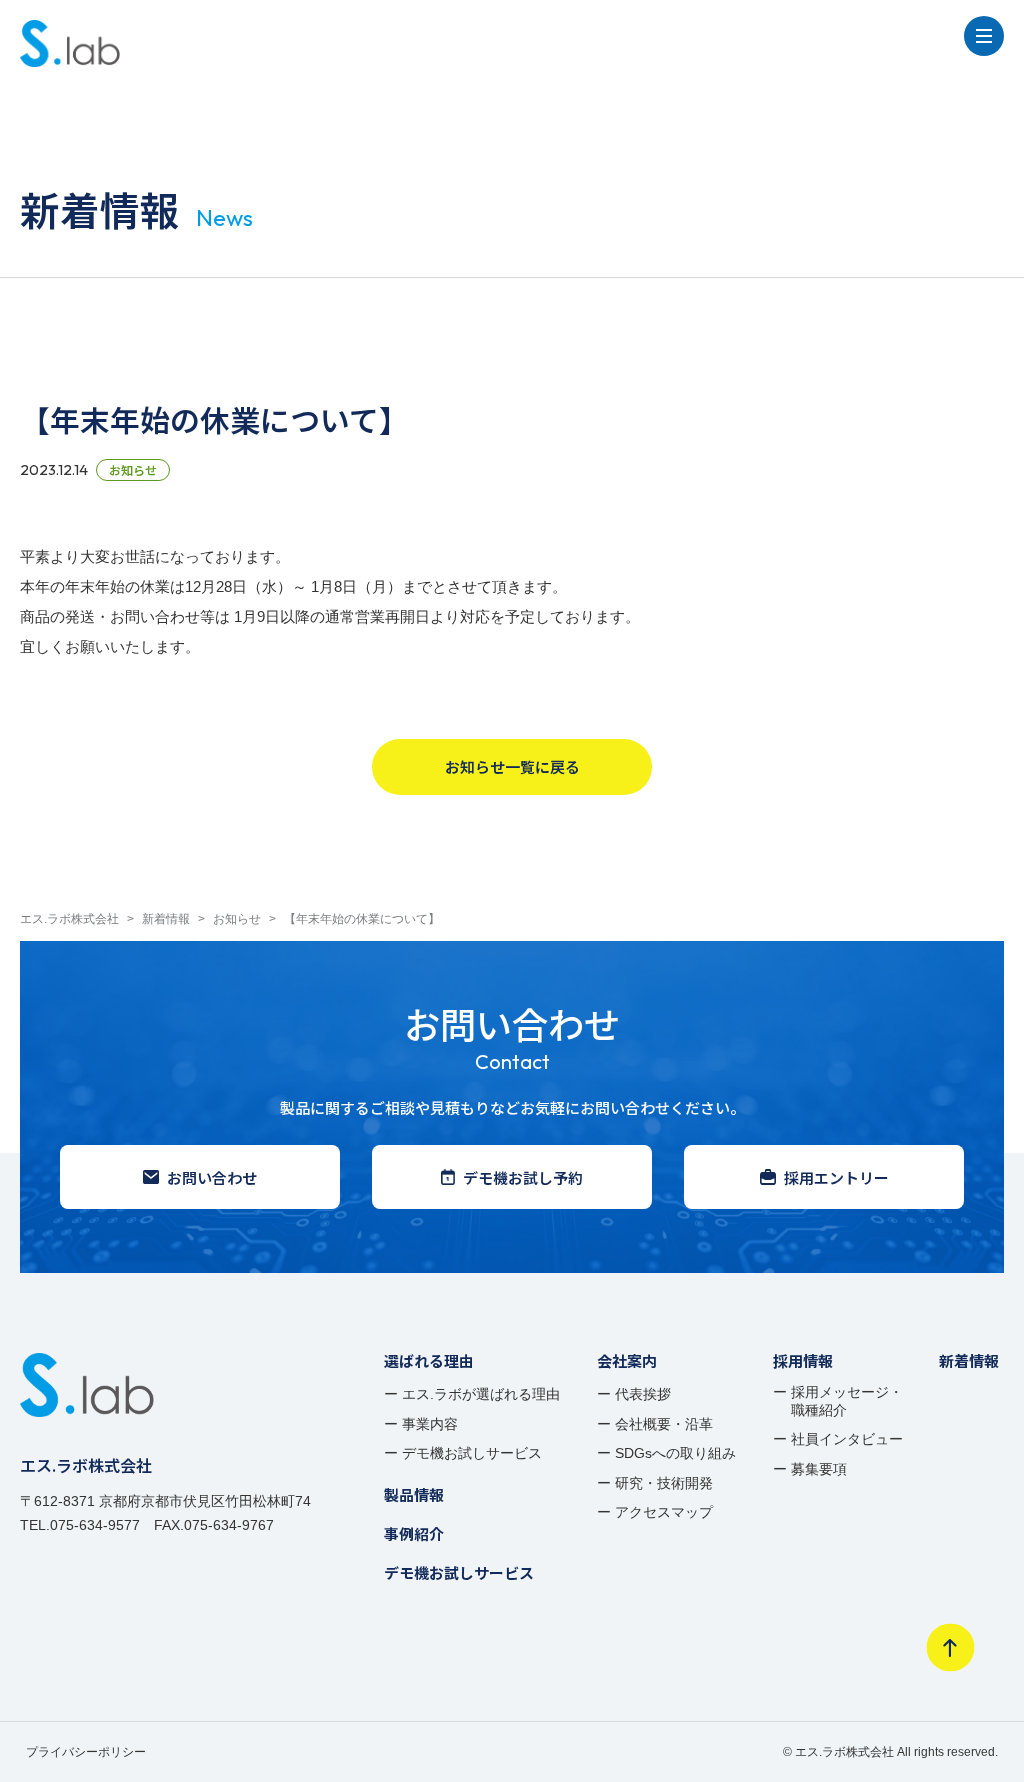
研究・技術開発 (664, 1483)
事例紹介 (414, 1533)
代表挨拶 (643, 1394)
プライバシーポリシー (86, 1752)
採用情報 (803, 1360)
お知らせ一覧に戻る (512, 766)
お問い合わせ (212, 1177)
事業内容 (430, 1424)
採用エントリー (836, 1177)
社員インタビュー (847, 1439)
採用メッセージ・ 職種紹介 (847, 1401)
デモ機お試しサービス (472, 1453)
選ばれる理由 (429, 1360)
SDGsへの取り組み (675, 1453)
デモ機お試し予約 (523, 1177)
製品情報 (414, 1494)
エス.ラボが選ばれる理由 (481, 1394)
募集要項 (819, 1469)
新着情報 (969, 1360)
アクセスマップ (664, 1512)
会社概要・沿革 (664, 1424)
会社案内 (627, 1360)
